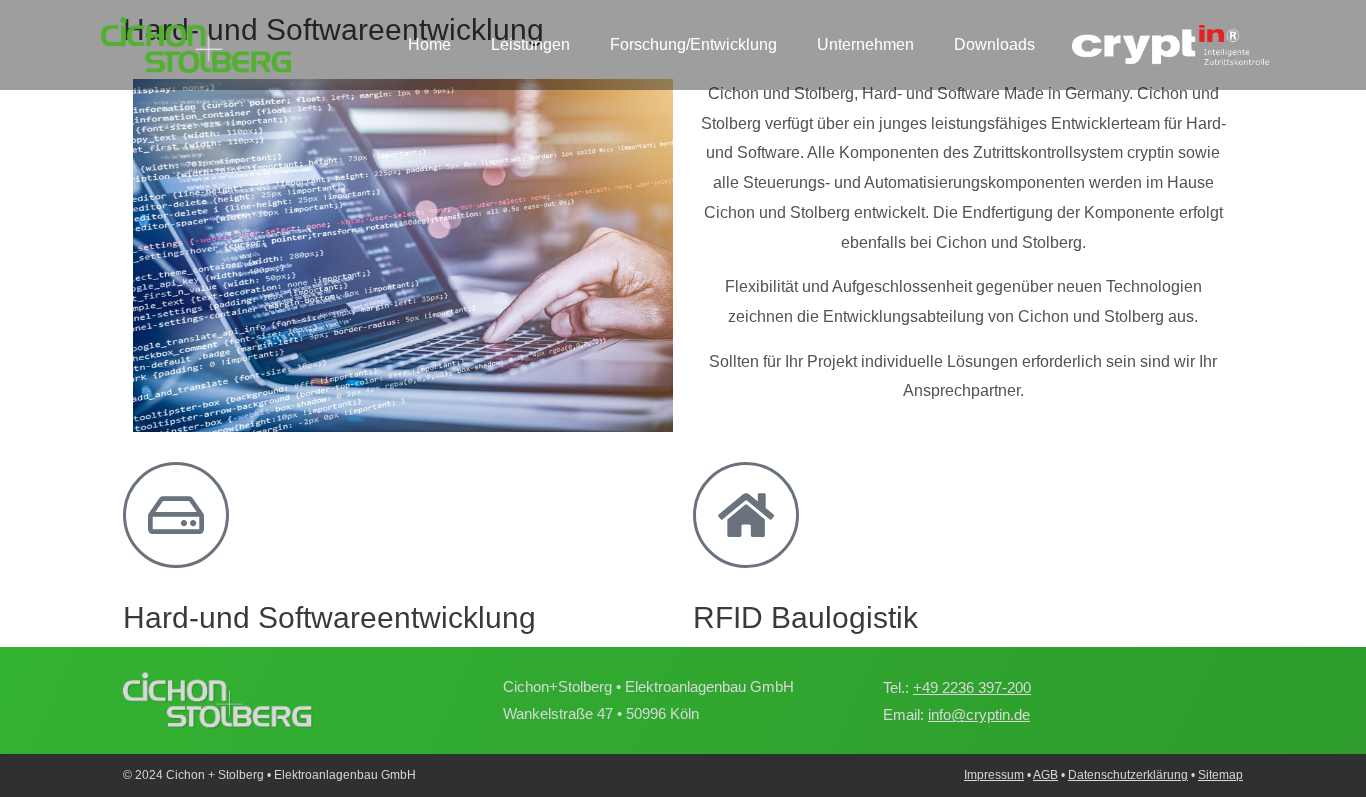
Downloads (994, 44)
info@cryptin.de (979, 714)
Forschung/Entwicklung (693, 44)
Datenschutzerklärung (1128, 775)
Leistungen (530, 44)
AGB (1045, 775)
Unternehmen (865, 44)
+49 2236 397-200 (972, 687)
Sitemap (1220, 775)
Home (429, 44)
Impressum (994, 775)
